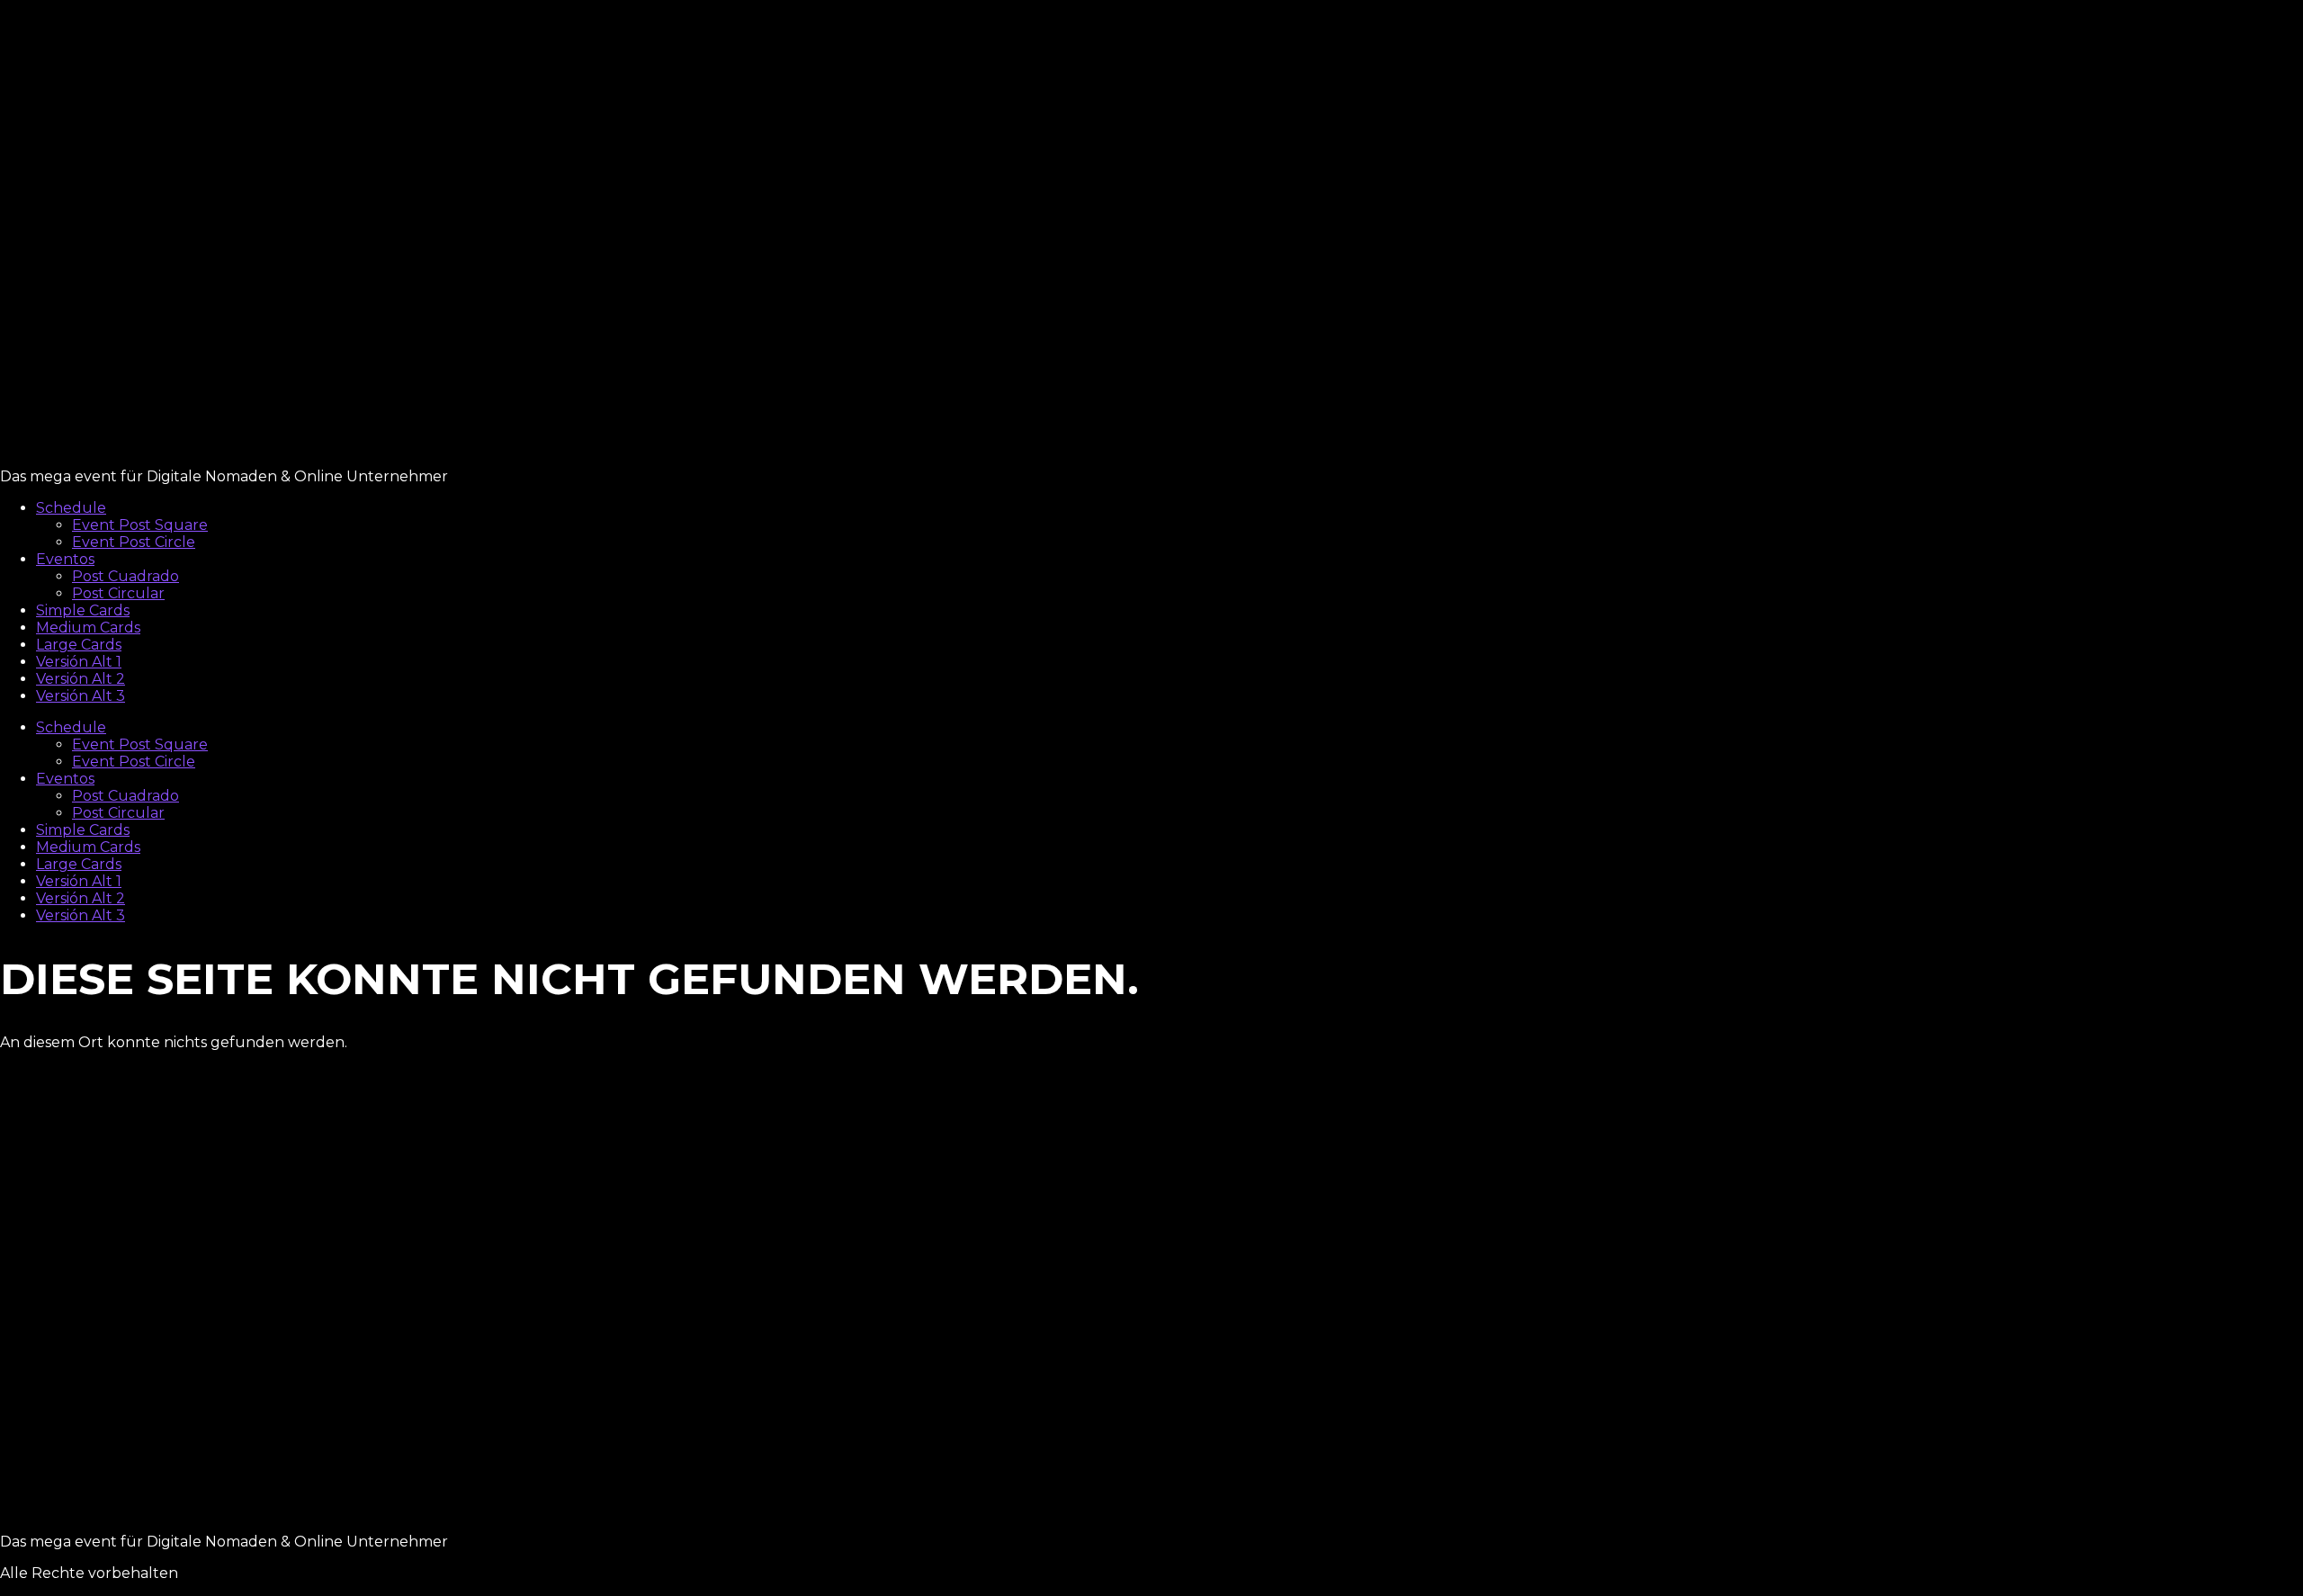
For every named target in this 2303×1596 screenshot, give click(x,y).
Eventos (65, 559)
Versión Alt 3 (81, 696)
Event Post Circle (134, 542)
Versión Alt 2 (81, 679)
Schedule (71, 508)
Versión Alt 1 (79, 662)
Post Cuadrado (125, 576)
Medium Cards (88, 628)
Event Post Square (140, 525)
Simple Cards (83, 610)
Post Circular (118, 593)
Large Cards (79, 645)
